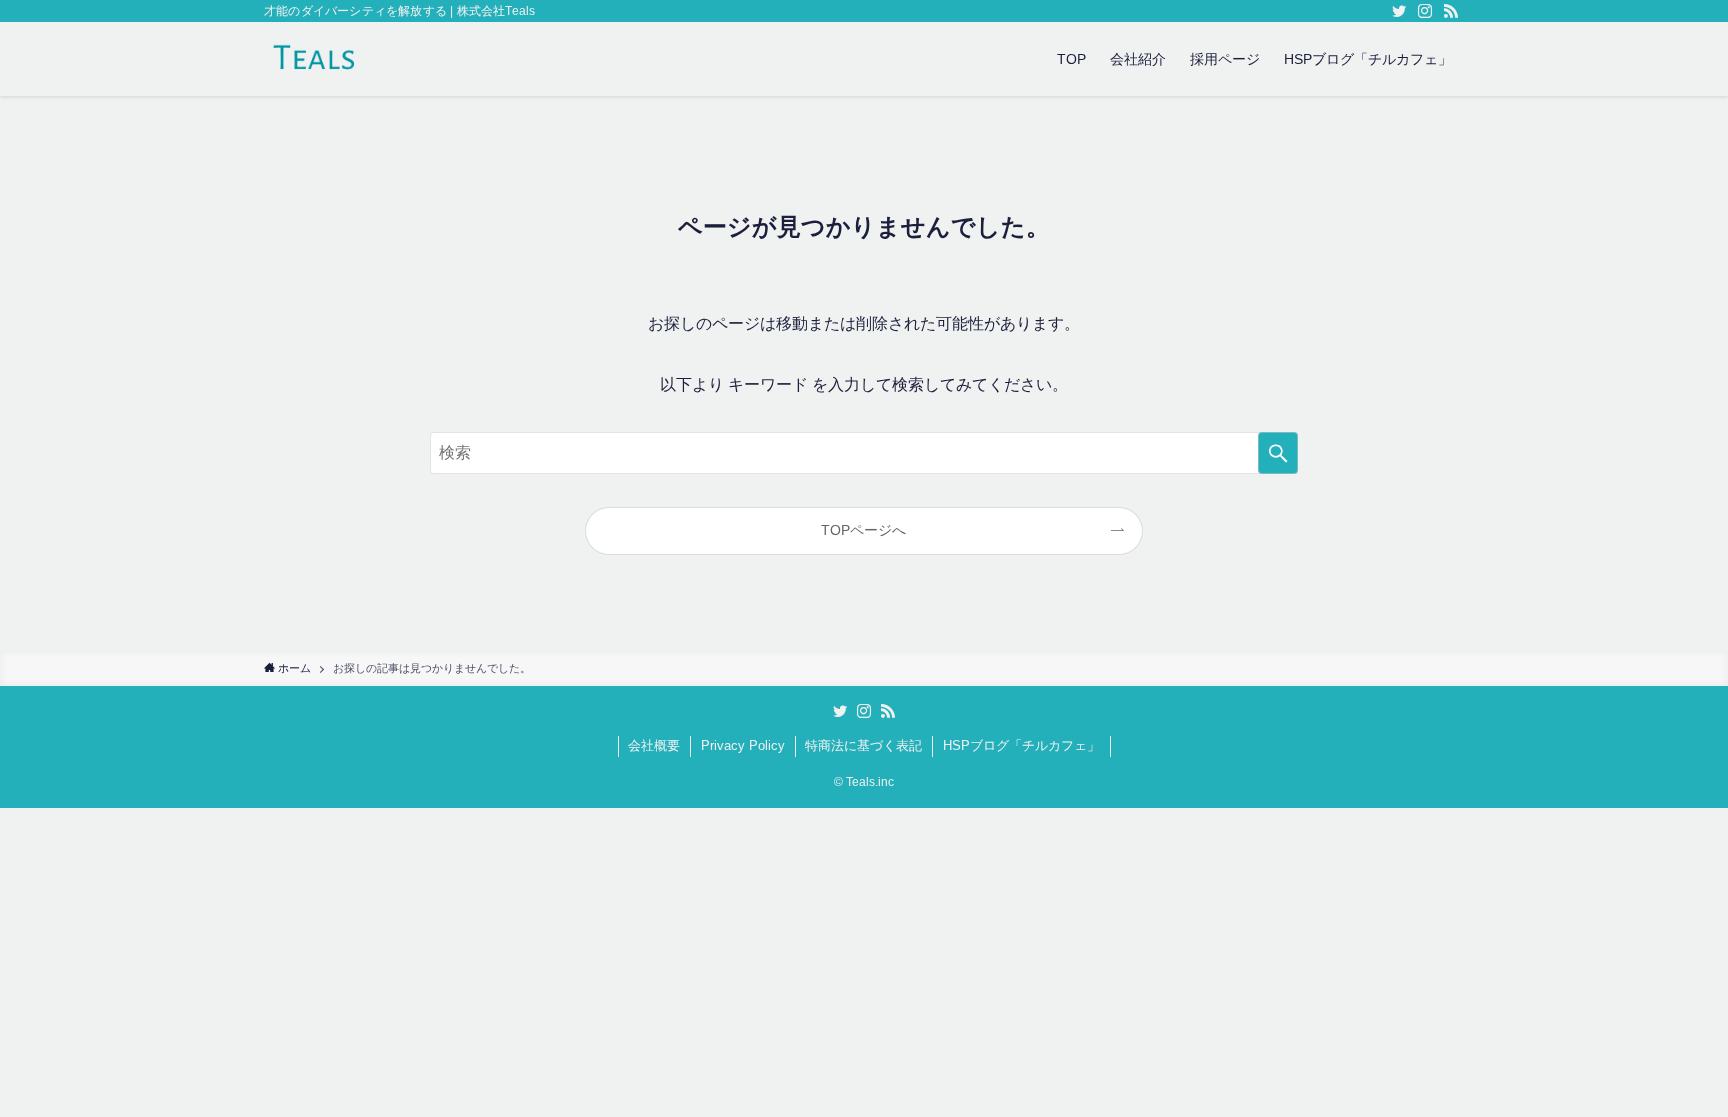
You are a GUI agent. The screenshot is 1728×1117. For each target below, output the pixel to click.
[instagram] (1425, 11)
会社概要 (654, 745)
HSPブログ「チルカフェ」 (1021, 745)
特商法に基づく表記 (863, 745)
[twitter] (1399, 11)
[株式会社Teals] (314, 59)
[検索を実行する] (1278, 453)
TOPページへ (863, 530)
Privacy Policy (743, 745)
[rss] (1451, 11)
